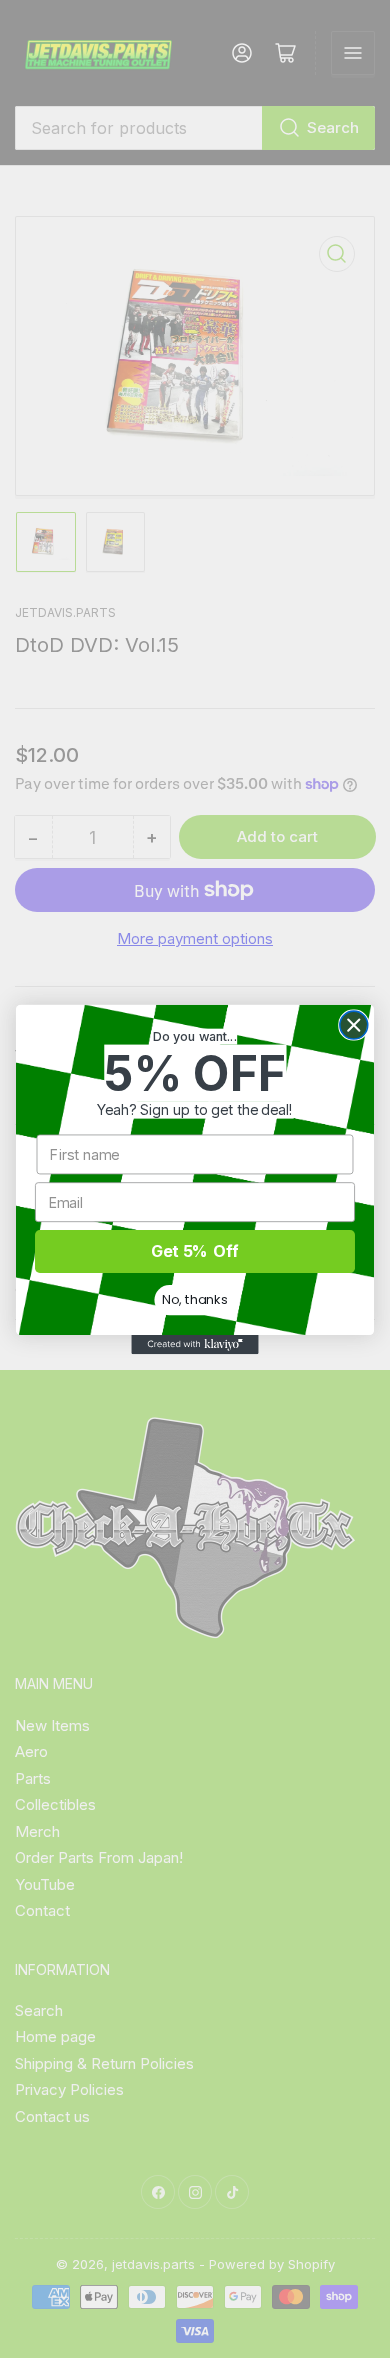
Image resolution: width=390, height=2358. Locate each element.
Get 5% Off (195, 1250)
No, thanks (194, 1299)
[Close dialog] (354, 1025)
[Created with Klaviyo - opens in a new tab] (194, 1344)
